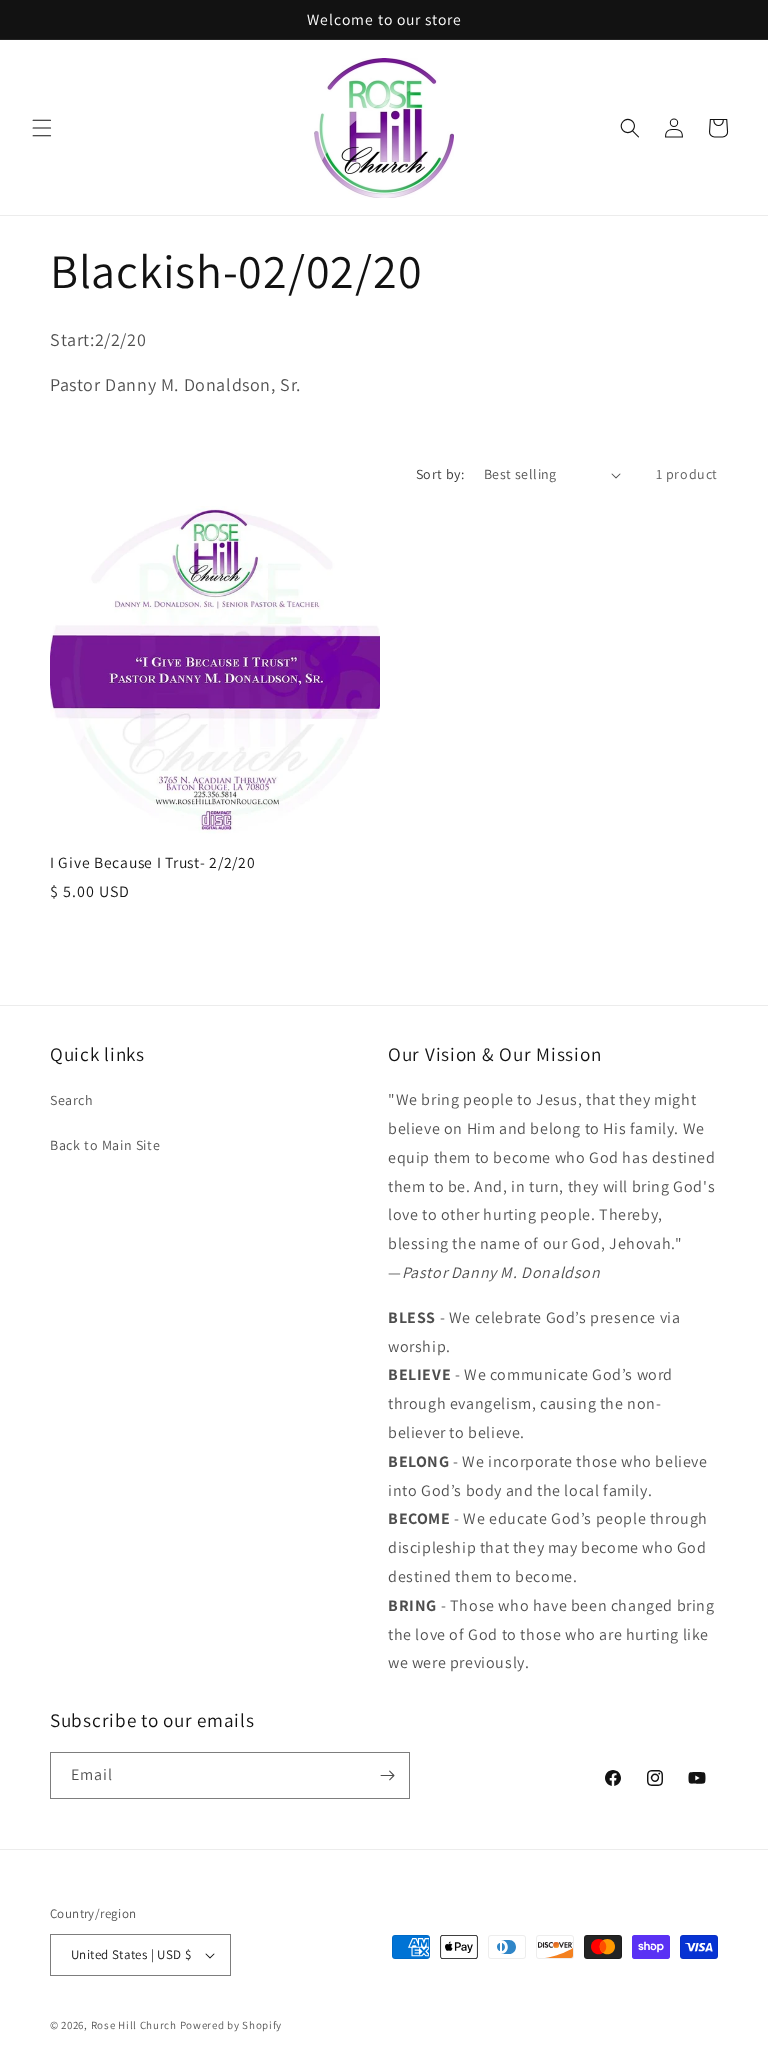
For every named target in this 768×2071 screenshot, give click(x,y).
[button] (42, 128)
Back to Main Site (105, 1145)
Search (72, 1100)
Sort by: (440, 474)
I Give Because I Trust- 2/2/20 (153, 862)
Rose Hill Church (134, 2025)
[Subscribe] (387, 1775)
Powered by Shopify (231, 2025)
